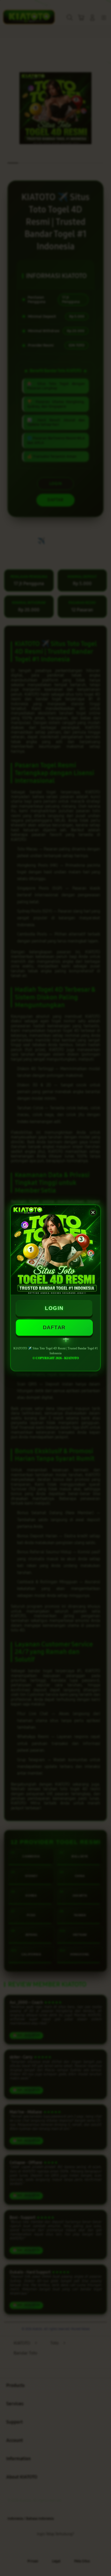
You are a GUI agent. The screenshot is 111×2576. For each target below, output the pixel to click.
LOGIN (54, 1308)
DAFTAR (54, 1327)
